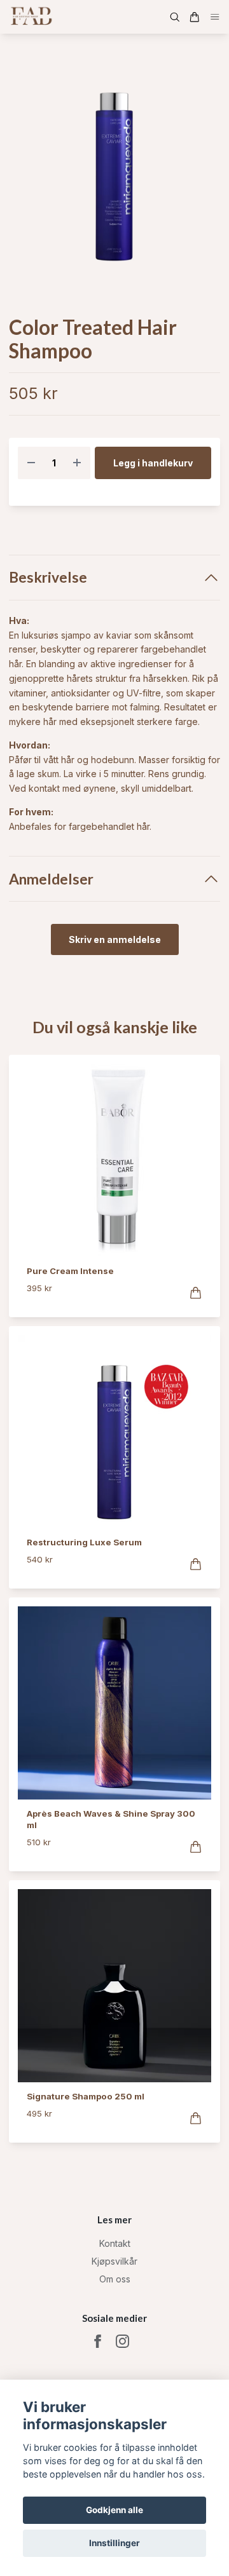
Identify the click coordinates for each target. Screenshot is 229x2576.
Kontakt (115, 2243)
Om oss (115, 2279)
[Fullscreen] (114, 175)
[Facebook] (98, 2341)
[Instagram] (122, 2341)
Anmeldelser (51, 879)
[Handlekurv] (195, 17)
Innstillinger (114, 2543)
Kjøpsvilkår (114, 2261)
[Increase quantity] (77, 463)
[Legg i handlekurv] (196, 1293)
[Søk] (175, 17)
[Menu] (215, 17)
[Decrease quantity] (31, 463)
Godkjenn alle (114, 2510)
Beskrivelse (48, 577)
